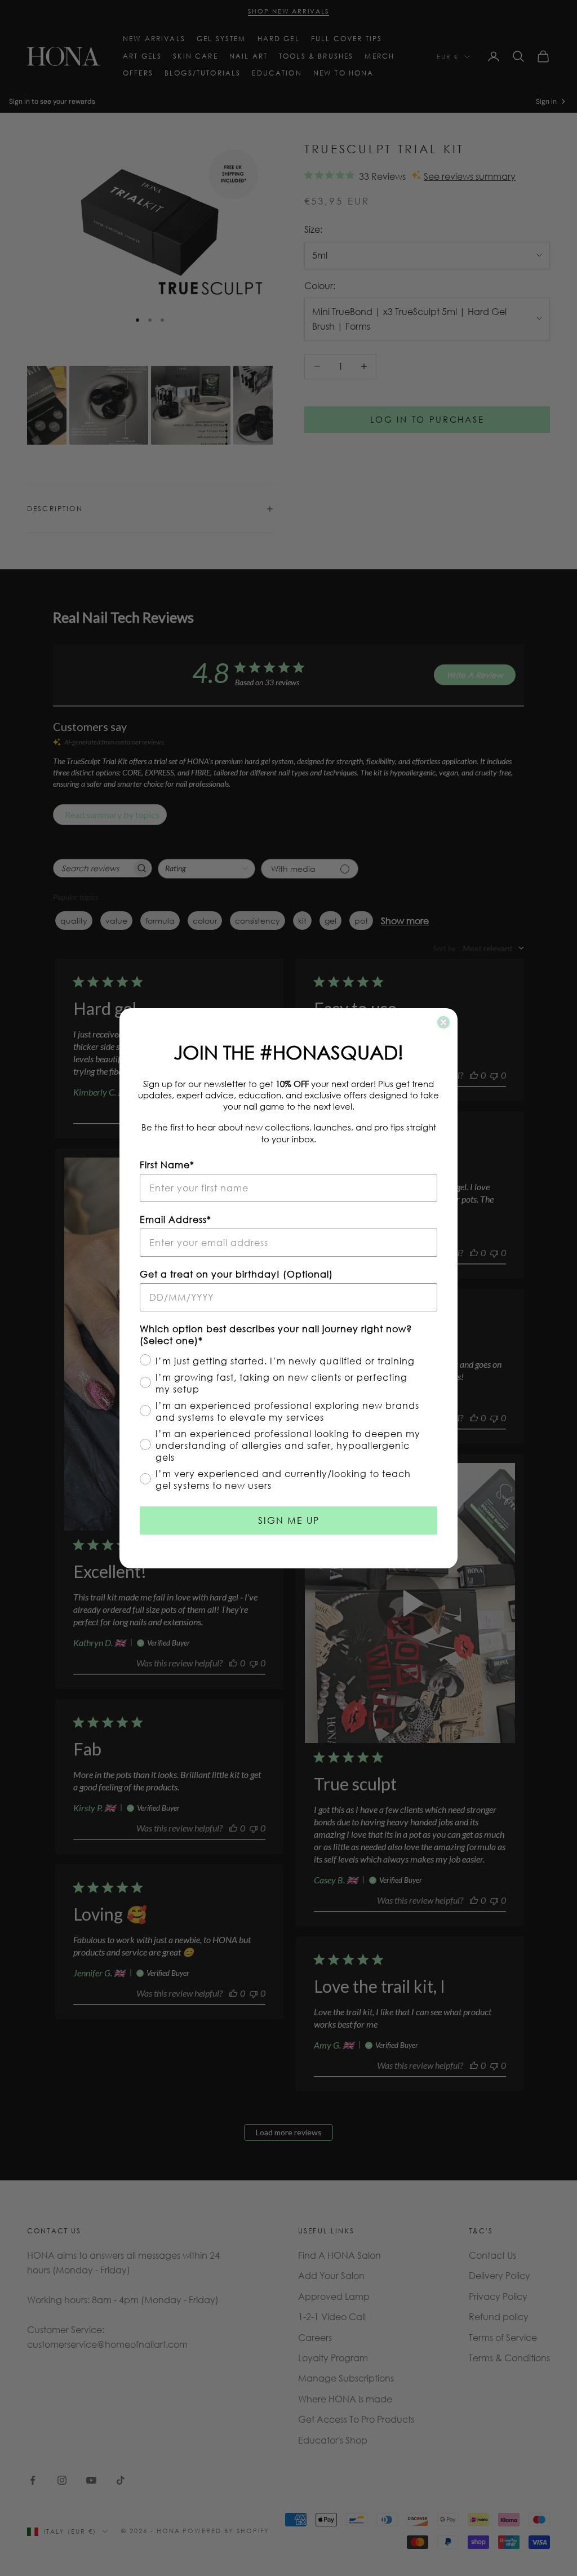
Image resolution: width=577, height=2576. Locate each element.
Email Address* (176, 1219)
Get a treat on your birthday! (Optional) (236, 1274)
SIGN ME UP (289, 1520)
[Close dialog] (443, 1022)
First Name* (167, 1165)
